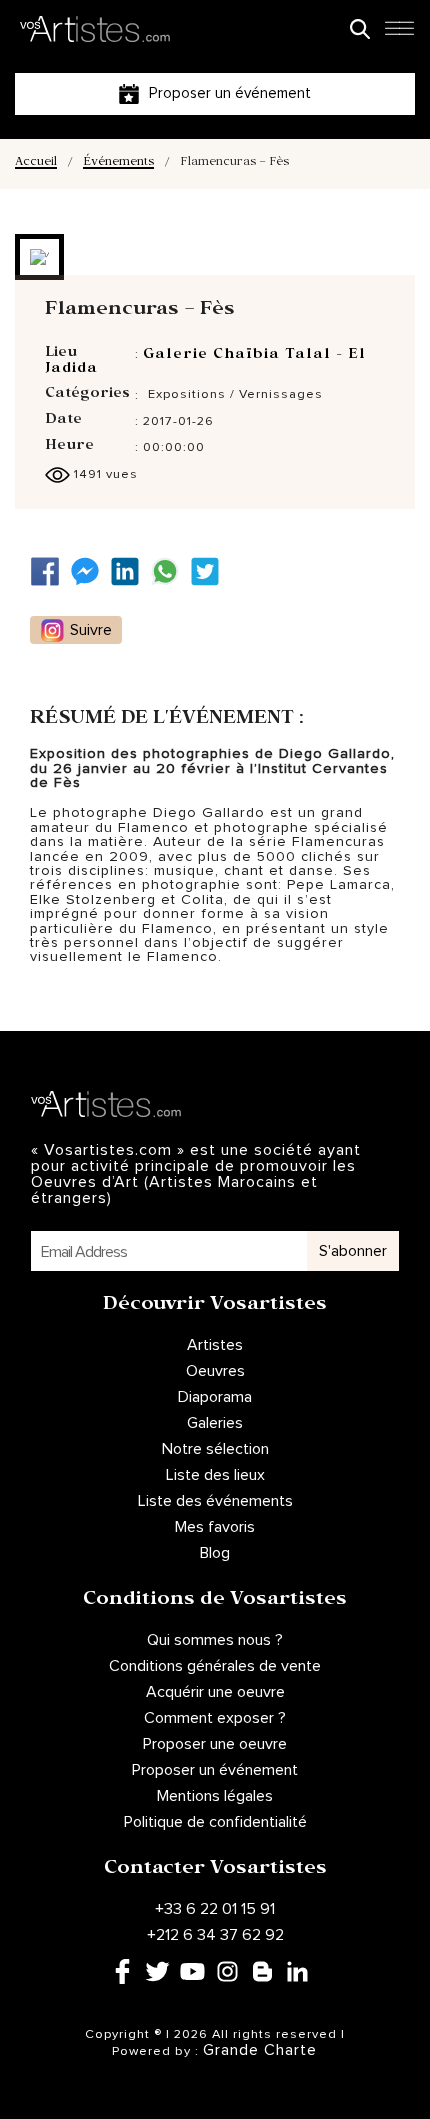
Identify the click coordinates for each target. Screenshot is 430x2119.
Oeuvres (215, 1371)
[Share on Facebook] (50, 571)
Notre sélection (215, 1449)
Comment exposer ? (215, 1718)
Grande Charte (260, 2050)
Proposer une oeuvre (215, 1744)
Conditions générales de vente (215, 1666)
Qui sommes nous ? (215, 1640)
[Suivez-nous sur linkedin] (130, 571)
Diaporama (215, 1397)
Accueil (36, 163)
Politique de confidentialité (215, 1822)
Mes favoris (215, 1527)
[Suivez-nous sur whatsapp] (170, 571)
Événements (118, 163)
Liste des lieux (215, 1475)
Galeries (215, 1423)
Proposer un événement (215, 1770)
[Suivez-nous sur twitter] (210, 571)
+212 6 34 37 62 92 (215, 1935)
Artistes (215, 1345)
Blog (215, 1553)
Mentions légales (215, 1796)
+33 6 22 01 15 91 (215, 1909)
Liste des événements (215, 1501)
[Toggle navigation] (399, 34)
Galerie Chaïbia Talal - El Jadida (205, 363)
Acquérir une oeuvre (215, 1692)
